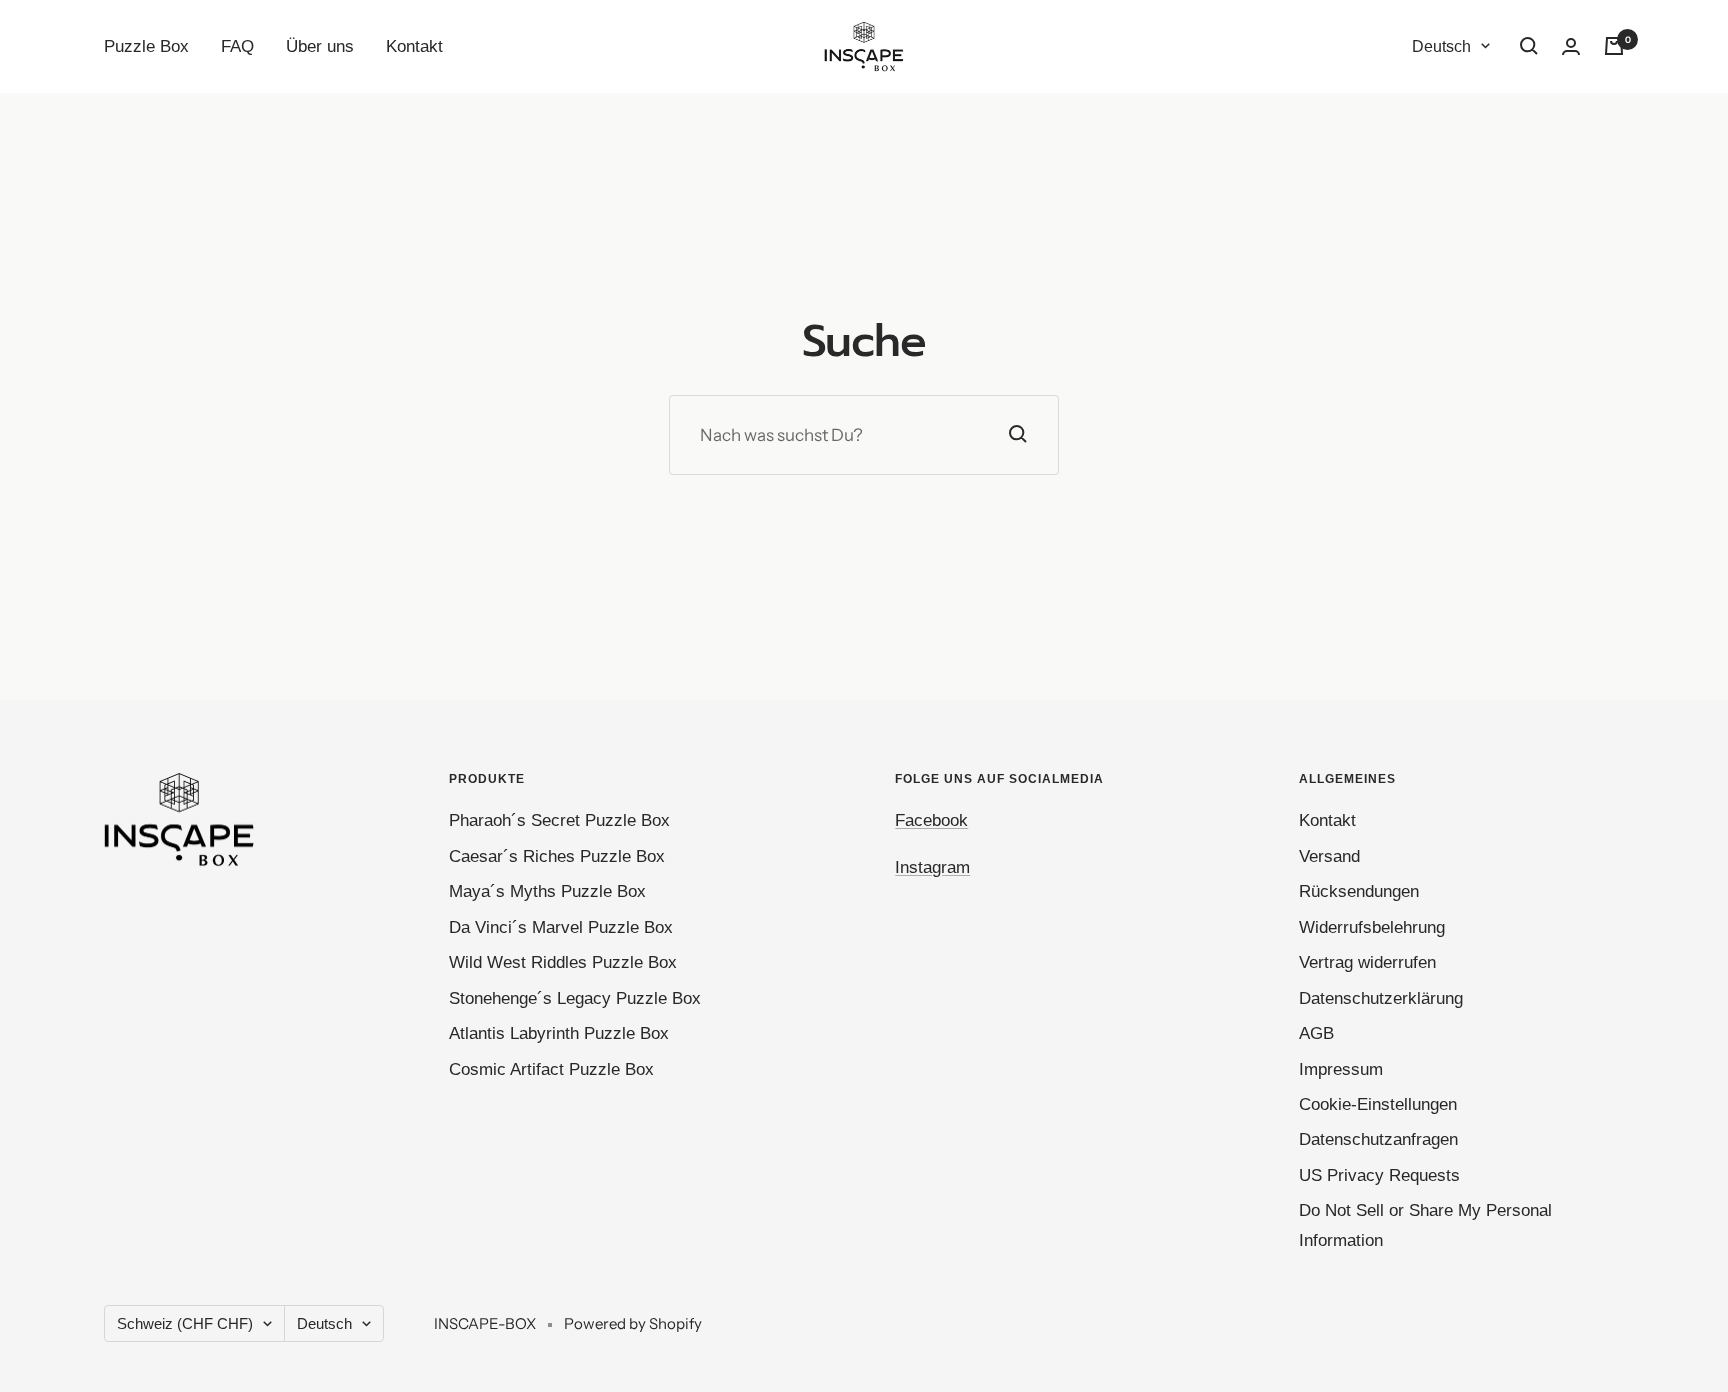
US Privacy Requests (1379, 1175)
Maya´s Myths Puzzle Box (547, 891)
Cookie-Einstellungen (1378, 1104)
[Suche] (1529, 46)
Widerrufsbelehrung (1372, 927)
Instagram (932, 867)
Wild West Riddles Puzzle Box (563, 962)
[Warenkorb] (1614, 46)
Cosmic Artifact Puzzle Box (551, 1069)
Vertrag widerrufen (1367, 962)
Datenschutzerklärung (1381, 998)
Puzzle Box (146, 46)
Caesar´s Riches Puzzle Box (557, 856)
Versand (1329, 856)
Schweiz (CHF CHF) (185, 1323)
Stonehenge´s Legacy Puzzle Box (575, 998)
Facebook (931, 820)
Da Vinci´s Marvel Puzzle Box (561, 927)
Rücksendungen (1359, 891)
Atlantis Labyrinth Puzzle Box (559, 1033)
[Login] (1571, 46)
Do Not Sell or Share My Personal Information (1425, 1225)
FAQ (237, 46)
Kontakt (414, 46)
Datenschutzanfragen (1378, 1139)
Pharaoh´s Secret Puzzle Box (559, 820)
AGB (1316, 1033)
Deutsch (1441, 46)
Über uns (320, 46)
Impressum (1341, 1069)
